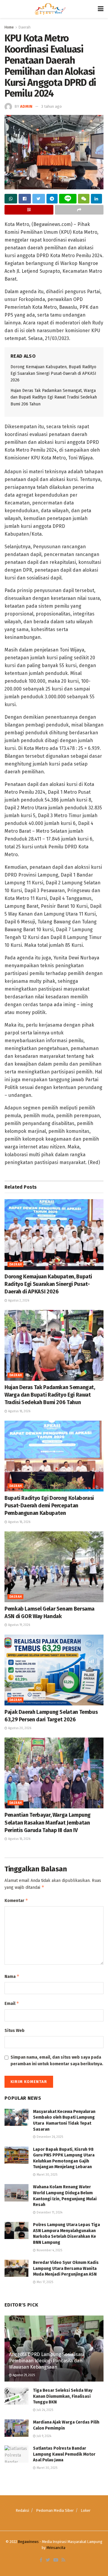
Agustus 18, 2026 (19, 1411)
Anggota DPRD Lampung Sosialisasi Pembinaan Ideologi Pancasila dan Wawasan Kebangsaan (46, 2361)
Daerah (25, 27)
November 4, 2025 (49, 2250)
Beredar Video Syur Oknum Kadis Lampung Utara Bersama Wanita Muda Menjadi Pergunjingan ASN (66, 2268)
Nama (12, 1976)
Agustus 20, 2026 (19, 1728)
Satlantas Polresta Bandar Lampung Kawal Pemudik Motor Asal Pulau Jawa (64, 2454)
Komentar (16, 1900)
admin (26, 106)
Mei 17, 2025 (44, 2282)
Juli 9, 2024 (43, 2436)
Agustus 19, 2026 (19, 1625)
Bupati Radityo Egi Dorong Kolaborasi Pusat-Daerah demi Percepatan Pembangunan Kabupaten (49, 1506)
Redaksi (22, 2510)
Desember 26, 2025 (49, 2137)
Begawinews (28, 2542)
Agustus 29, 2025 (23, 2375)
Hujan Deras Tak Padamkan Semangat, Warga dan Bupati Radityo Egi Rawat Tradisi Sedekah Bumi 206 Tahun (54, 397)
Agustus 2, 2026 (18, 1301)
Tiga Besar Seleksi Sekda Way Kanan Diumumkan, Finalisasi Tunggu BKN (63, 2396)
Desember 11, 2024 (49, 2213)
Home (9, 27)
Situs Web (15, 2031)
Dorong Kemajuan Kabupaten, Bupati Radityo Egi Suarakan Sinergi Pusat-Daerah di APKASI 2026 (53, 374)
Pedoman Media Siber (55, 2510)
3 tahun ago (51, 106)
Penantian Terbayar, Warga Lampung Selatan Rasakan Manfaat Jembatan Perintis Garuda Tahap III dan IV (48, 1822)
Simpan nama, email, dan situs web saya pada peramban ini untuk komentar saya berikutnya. (57, 2061)
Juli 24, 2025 (44, 2410)
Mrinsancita (56, 2548)
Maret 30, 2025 (46, 2175)
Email (12, 2003)
